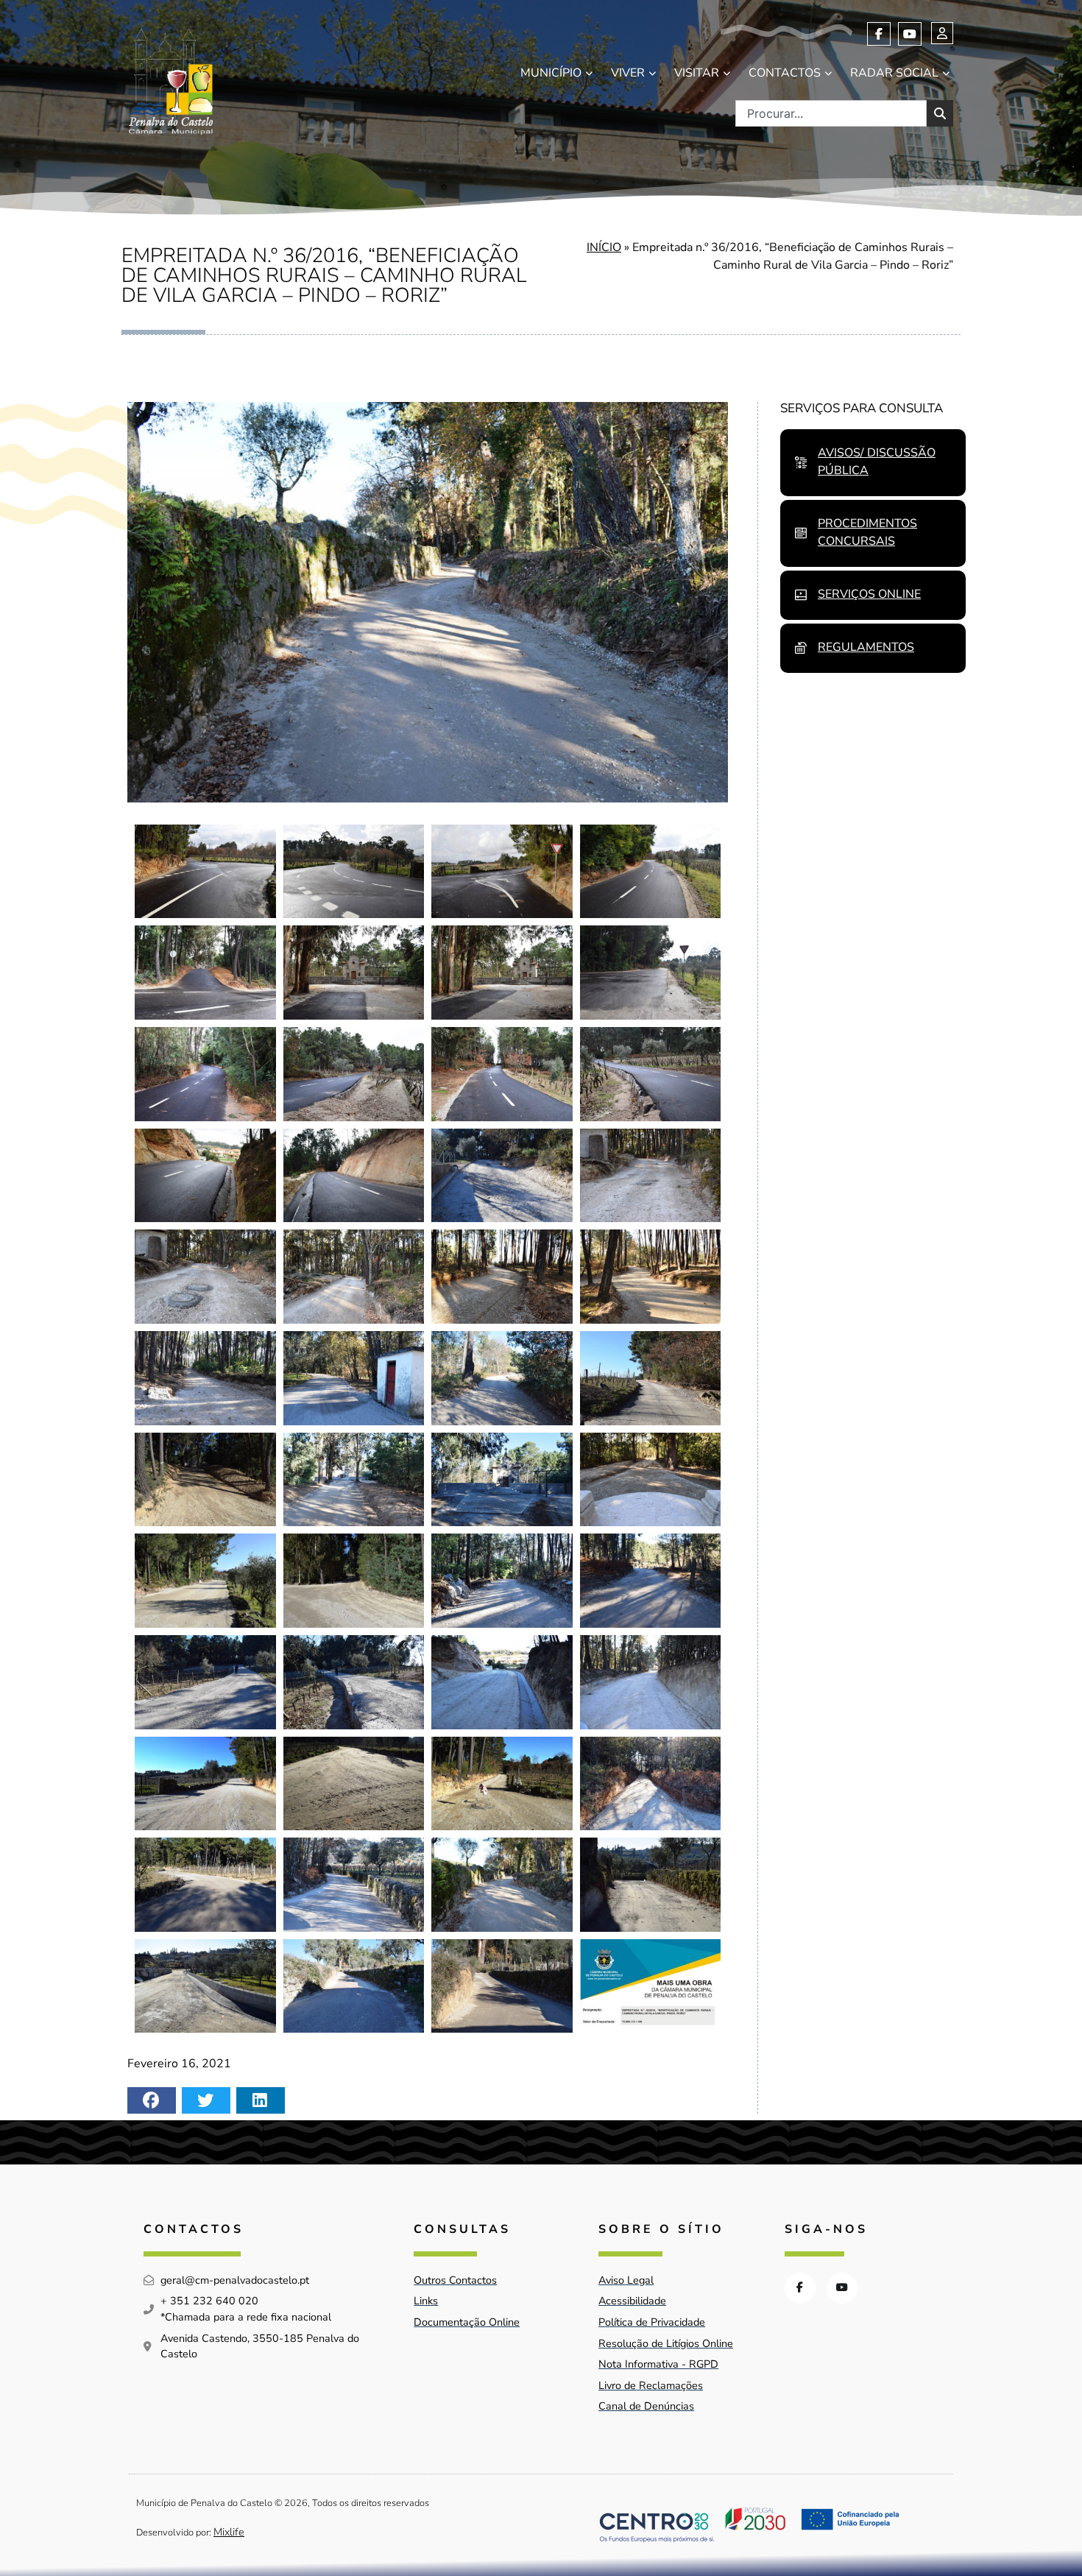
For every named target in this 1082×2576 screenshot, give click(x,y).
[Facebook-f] (879, 34)
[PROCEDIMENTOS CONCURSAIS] (801, 533)
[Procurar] (940, 113)
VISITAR (697, 73)
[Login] (942, 33)
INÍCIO (604, 247)
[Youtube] (910, 34)
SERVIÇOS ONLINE (869, 594)
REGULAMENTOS (866, 647)
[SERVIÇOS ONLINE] (801, 595)
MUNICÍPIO (551, 73)
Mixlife (229, 2532)
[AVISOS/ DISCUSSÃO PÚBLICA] (801, 462)
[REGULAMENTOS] (801, 648)
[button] (152, 2100)
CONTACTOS (785, 73)
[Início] (171, 78)
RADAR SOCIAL (894, 73)
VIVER (628, 73)
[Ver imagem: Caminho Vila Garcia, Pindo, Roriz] (205, 872)
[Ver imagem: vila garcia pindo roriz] (651, 1986)
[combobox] (831, 113)
